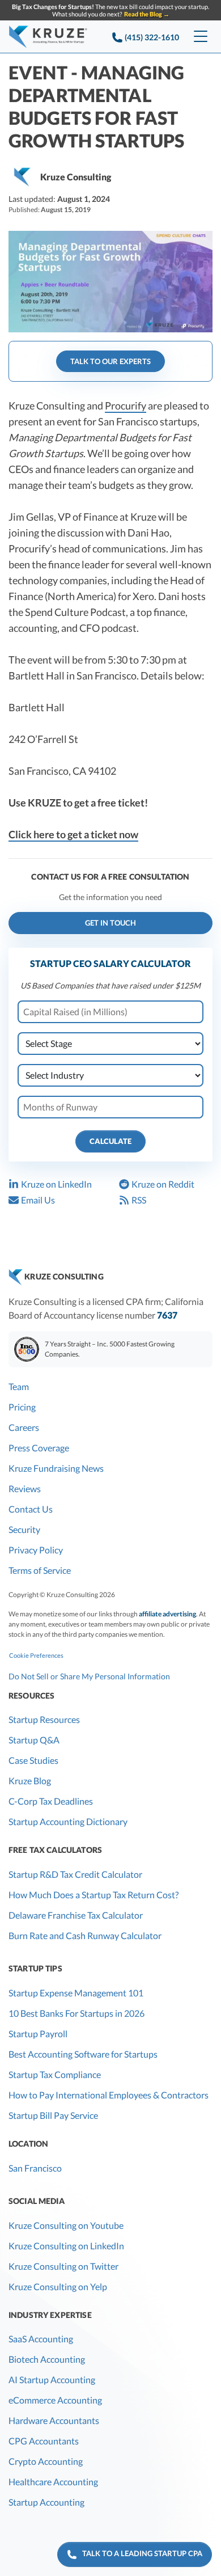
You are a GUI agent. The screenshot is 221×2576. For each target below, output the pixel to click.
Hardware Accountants (54, 2420)
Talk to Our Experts (110, 361)
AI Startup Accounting (52, 2379)
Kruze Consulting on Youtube (66, 2225)
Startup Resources (44, 1719)
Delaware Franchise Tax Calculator (76, 1915)
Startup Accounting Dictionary (68, 1821)
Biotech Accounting (47, 2359)
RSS (139, 1200)
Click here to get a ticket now (73, 834)
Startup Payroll (38, 2034)
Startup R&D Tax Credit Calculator (75, 1874)
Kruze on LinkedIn (56, 1184)
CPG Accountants (44, 2441)
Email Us (38, 1200)
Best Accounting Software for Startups (83, 2054)
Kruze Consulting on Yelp (58, 2286)
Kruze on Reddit (163, 1184)
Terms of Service (40, 1570)
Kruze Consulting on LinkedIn (66, 2246)
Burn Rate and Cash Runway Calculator (85, 1935)
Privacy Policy (36, 1550)
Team (19, 1386)
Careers (24, 1427)
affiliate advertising (167, 1614)
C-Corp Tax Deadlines (51, 1801)
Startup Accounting (46, 2502)
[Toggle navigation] (201, 37)
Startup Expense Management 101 (76, 1993)
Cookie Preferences (36, 1655)
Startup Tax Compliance (55, 2074)
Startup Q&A (34, 1740)
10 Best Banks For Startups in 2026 (76, 2013)
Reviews (25, 1488)
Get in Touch (110, 923)
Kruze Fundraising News (56, 1468)
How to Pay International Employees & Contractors (109, 2095)
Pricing (22, 1407)
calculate (110, 1141)
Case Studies (33, 1760)
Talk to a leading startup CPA (140, 2553)
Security (24, 1529)
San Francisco (35, 2168)
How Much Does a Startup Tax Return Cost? (93, 1895)
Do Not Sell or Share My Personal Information (89, 1676)
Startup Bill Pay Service (53, 2115)
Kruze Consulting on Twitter (63, 2266)
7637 (167, 1315)
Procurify (126, 406)
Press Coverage (39, 1448)
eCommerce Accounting (55, 2400)
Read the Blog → (147, 14)
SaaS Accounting (41, 2339)
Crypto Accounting (46, 2461)
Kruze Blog (30, 1781)
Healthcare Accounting (53, 2482)
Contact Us (31, 1509)
